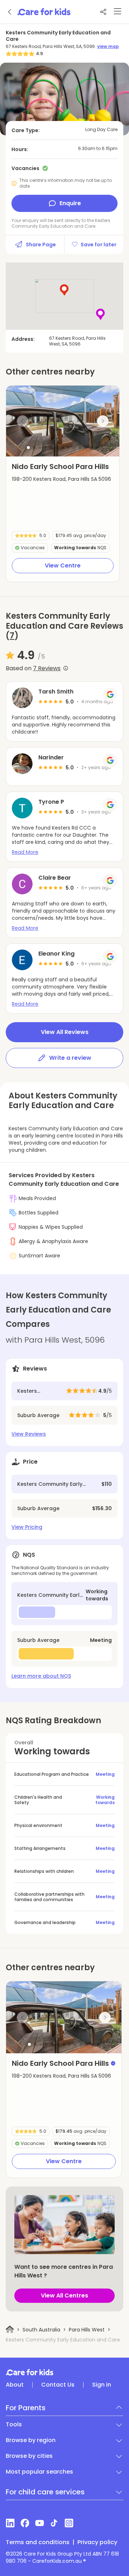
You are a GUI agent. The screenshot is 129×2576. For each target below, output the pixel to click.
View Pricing (27, 1527)
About (15, 2385)
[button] (28, 448)
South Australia (41, 2330)
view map (108, 47)
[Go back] (10, 12)
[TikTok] (54, 2523)
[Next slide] (103, 421)
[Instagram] (69, 2523)
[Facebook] (25, 2523)
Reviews (47, 668)
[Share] (103, 12)
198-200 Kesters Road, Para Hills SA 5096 (61, 479)
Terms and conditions (38, 2542)
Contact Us (58, 2385)
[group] (63, 421)
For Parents (26, 2408)
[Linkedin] (10, 2523)
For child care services (45, 2492)
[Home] (10, 2329)
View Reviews (29, 1434)
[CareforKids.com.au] (64, 2372)
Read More (25, 852)
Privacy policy (97, 2542)
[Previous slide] (23, 421)
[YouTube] (40, 2523)
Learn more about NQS (41, 1676)
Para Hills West (87, 2330)
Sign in (102, 2385)
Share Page (41, 245)
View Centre (63, 566)
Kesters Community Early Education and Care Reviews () (64, 626)
